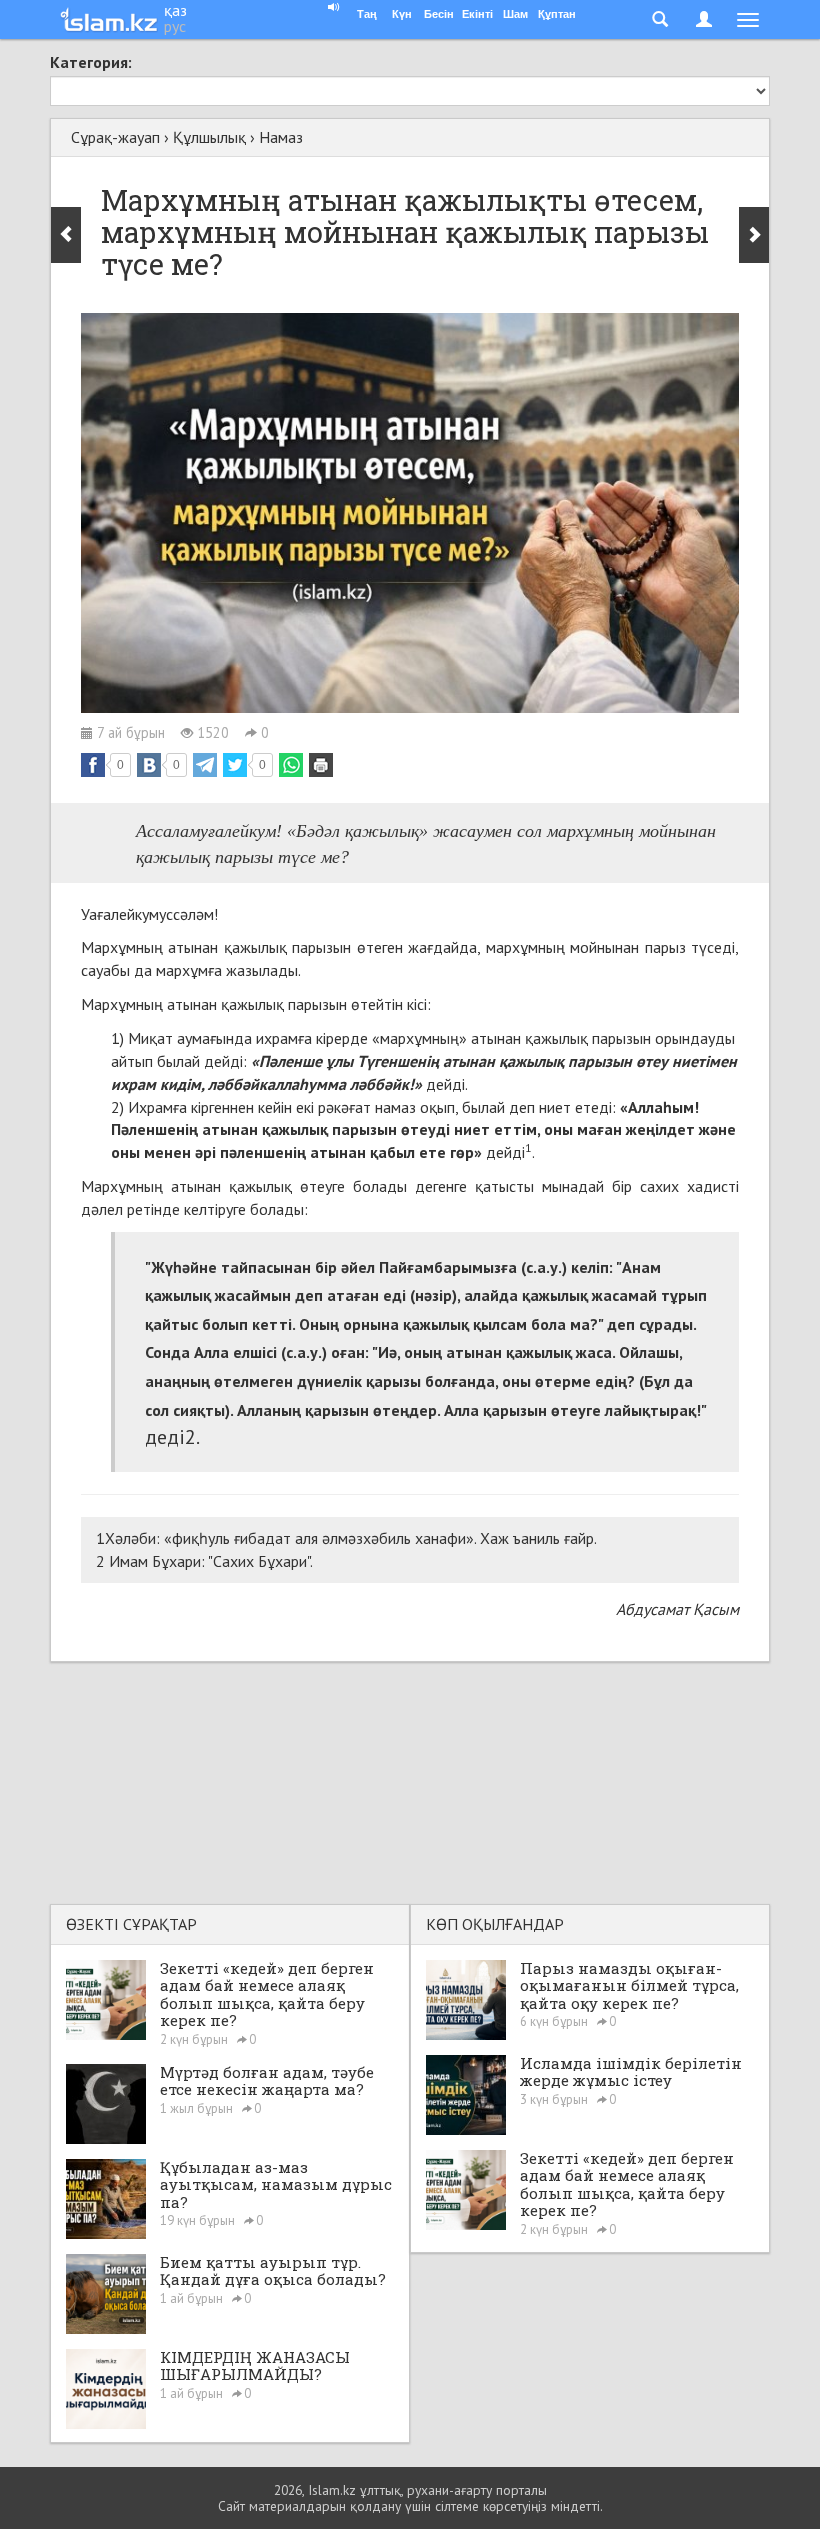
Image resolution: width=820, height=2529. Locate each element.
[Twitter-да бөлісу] (235, 765)
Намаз (281, 137)
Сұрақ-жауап (115, 137)
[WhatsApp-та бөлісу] (291, 765)
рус (175, 26)
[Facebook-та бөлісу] (93, 765)
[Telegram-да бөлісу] (205, 765)
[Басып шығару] (321, 765)
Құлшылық (209, 137)
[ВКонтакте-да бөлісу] (149, 765)
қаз (175, 10)
